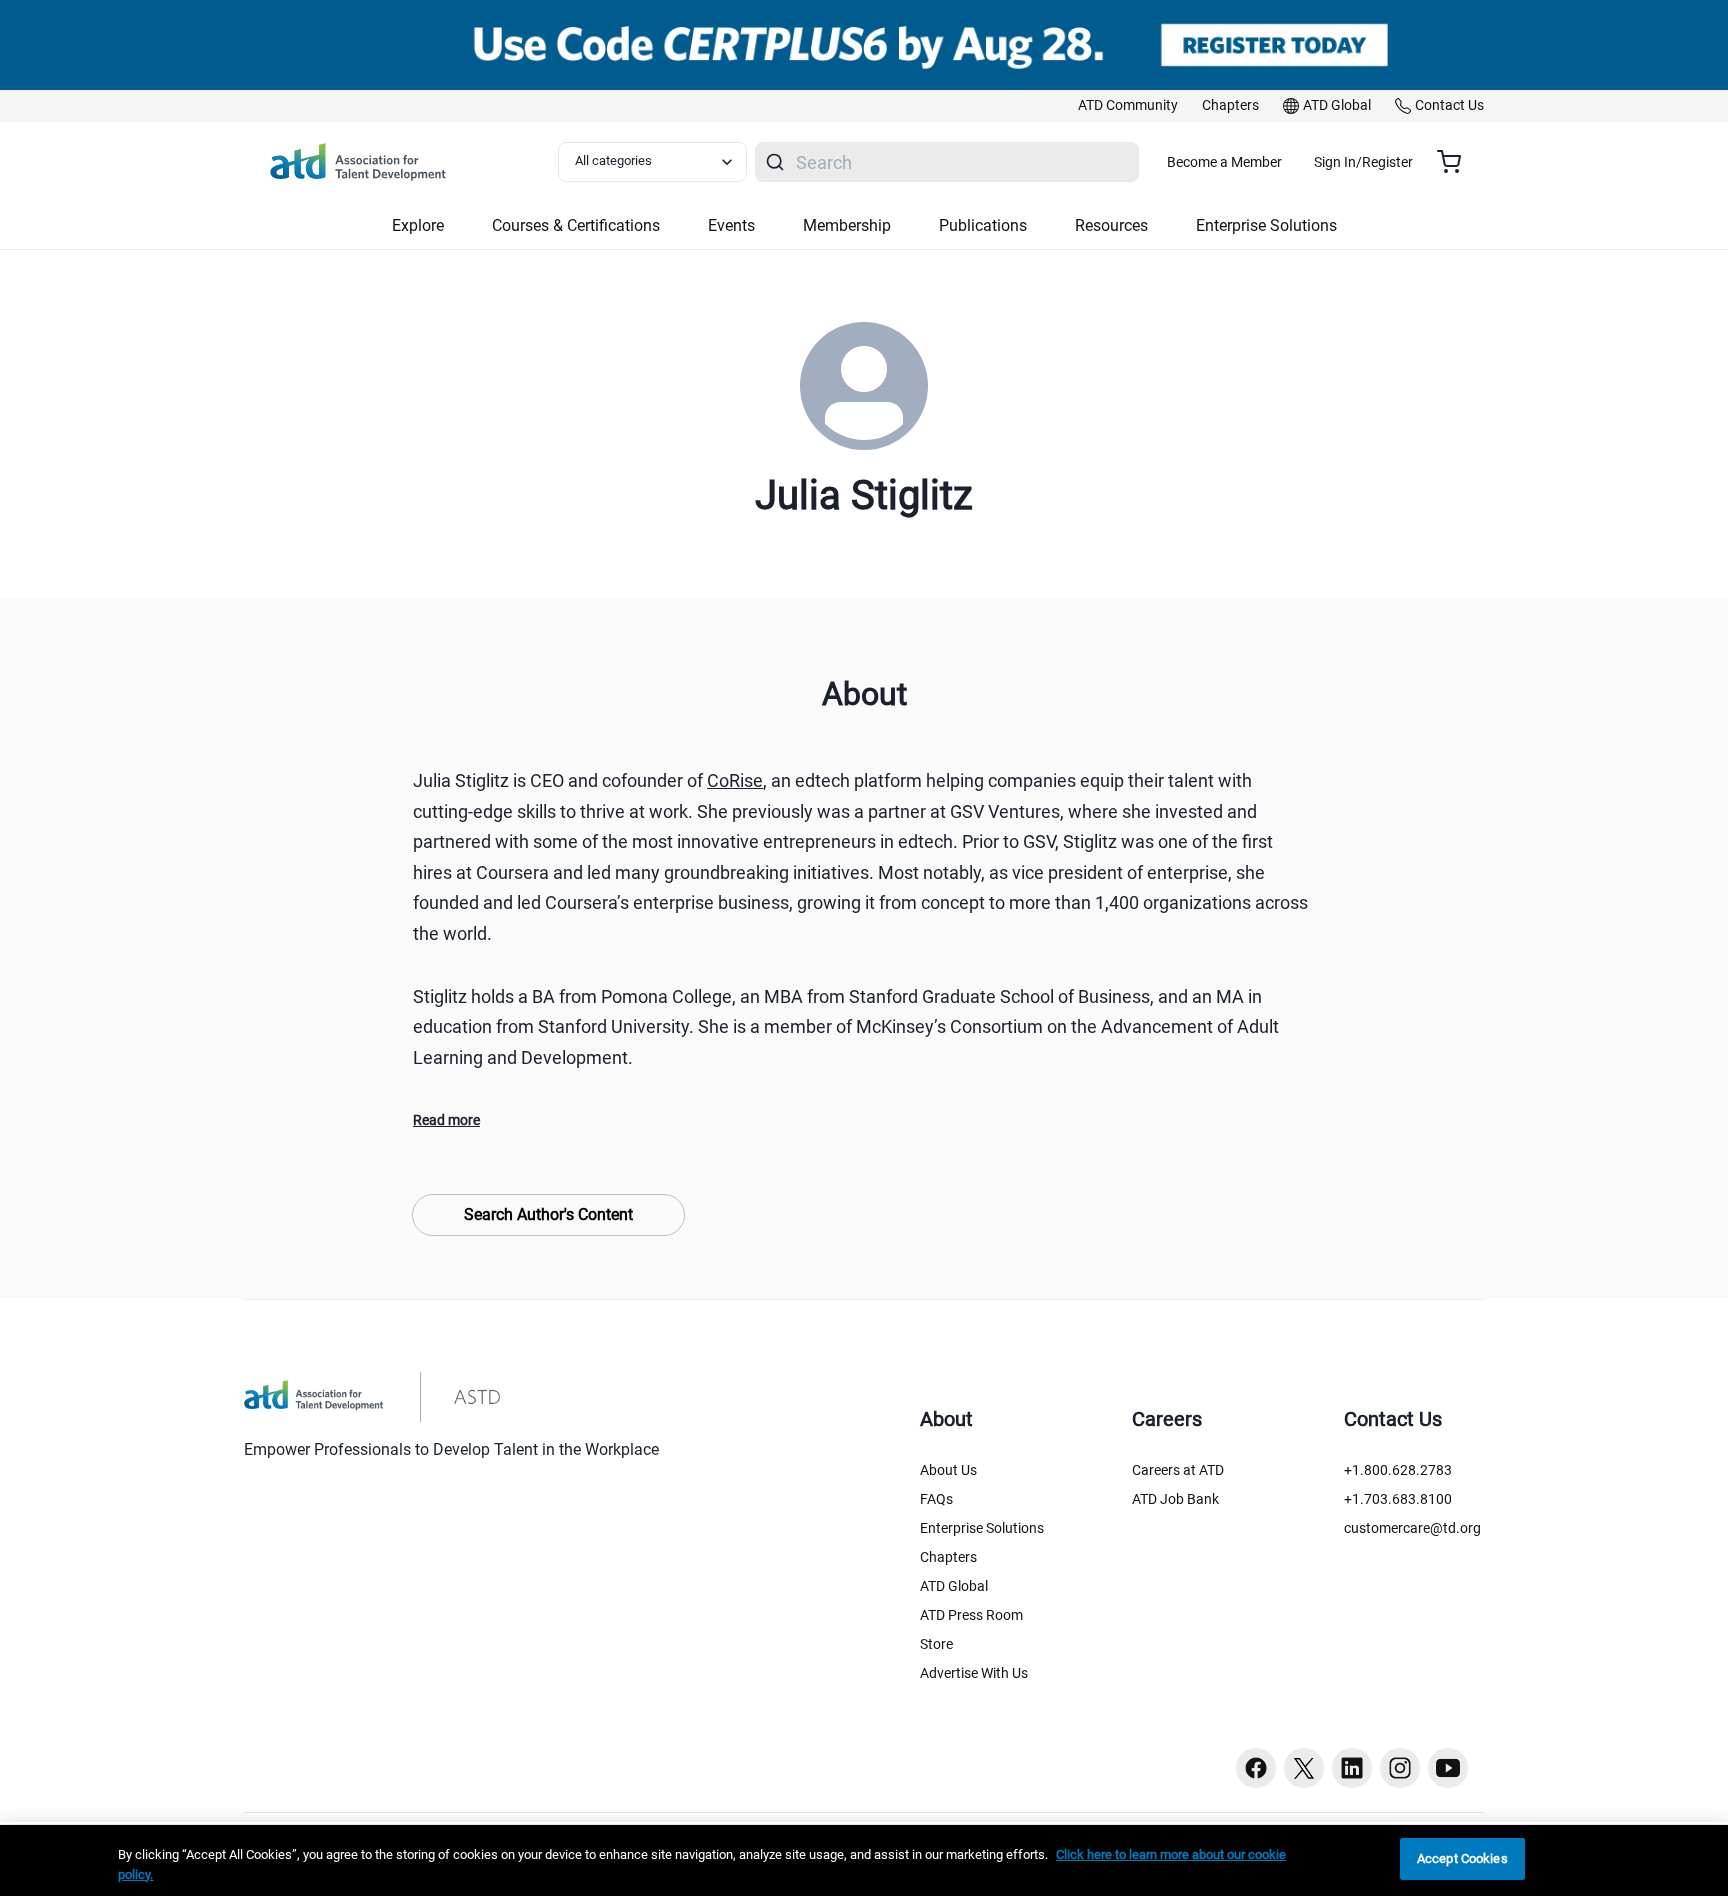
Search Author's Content (548, 1214)
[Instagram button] (1400, 1768)
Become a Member (1224, 162)
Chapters (948, 1557)
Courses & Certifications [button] (576, 225)
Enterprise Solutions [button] (1266, 225)
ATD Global (954, 1586)
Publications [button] (983, 225)
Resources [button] (1111, 225)
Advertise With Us (974, 1673)
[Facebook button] (1256, 1768)
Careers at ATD (1178, 1470)
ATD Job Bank (1175, 1499)
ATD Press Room (971, 1615)
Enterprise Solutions (982, 1528)
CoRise (735, 780)
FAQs (936, 1499)
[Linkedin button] (1352, 1768)
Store (936, 1644)
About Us (948, 1470)
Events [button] (731, 225)
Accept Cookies (1462, 1858)
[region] (864, 1860)
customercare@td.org (1412, 1528)
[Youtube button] (1448, 1768)
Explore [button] (418, 225)
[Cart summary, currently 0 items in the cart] (1456, 162)
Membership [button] (847, 225)
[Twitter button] (1304, 1768)
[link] (1128, 106)
